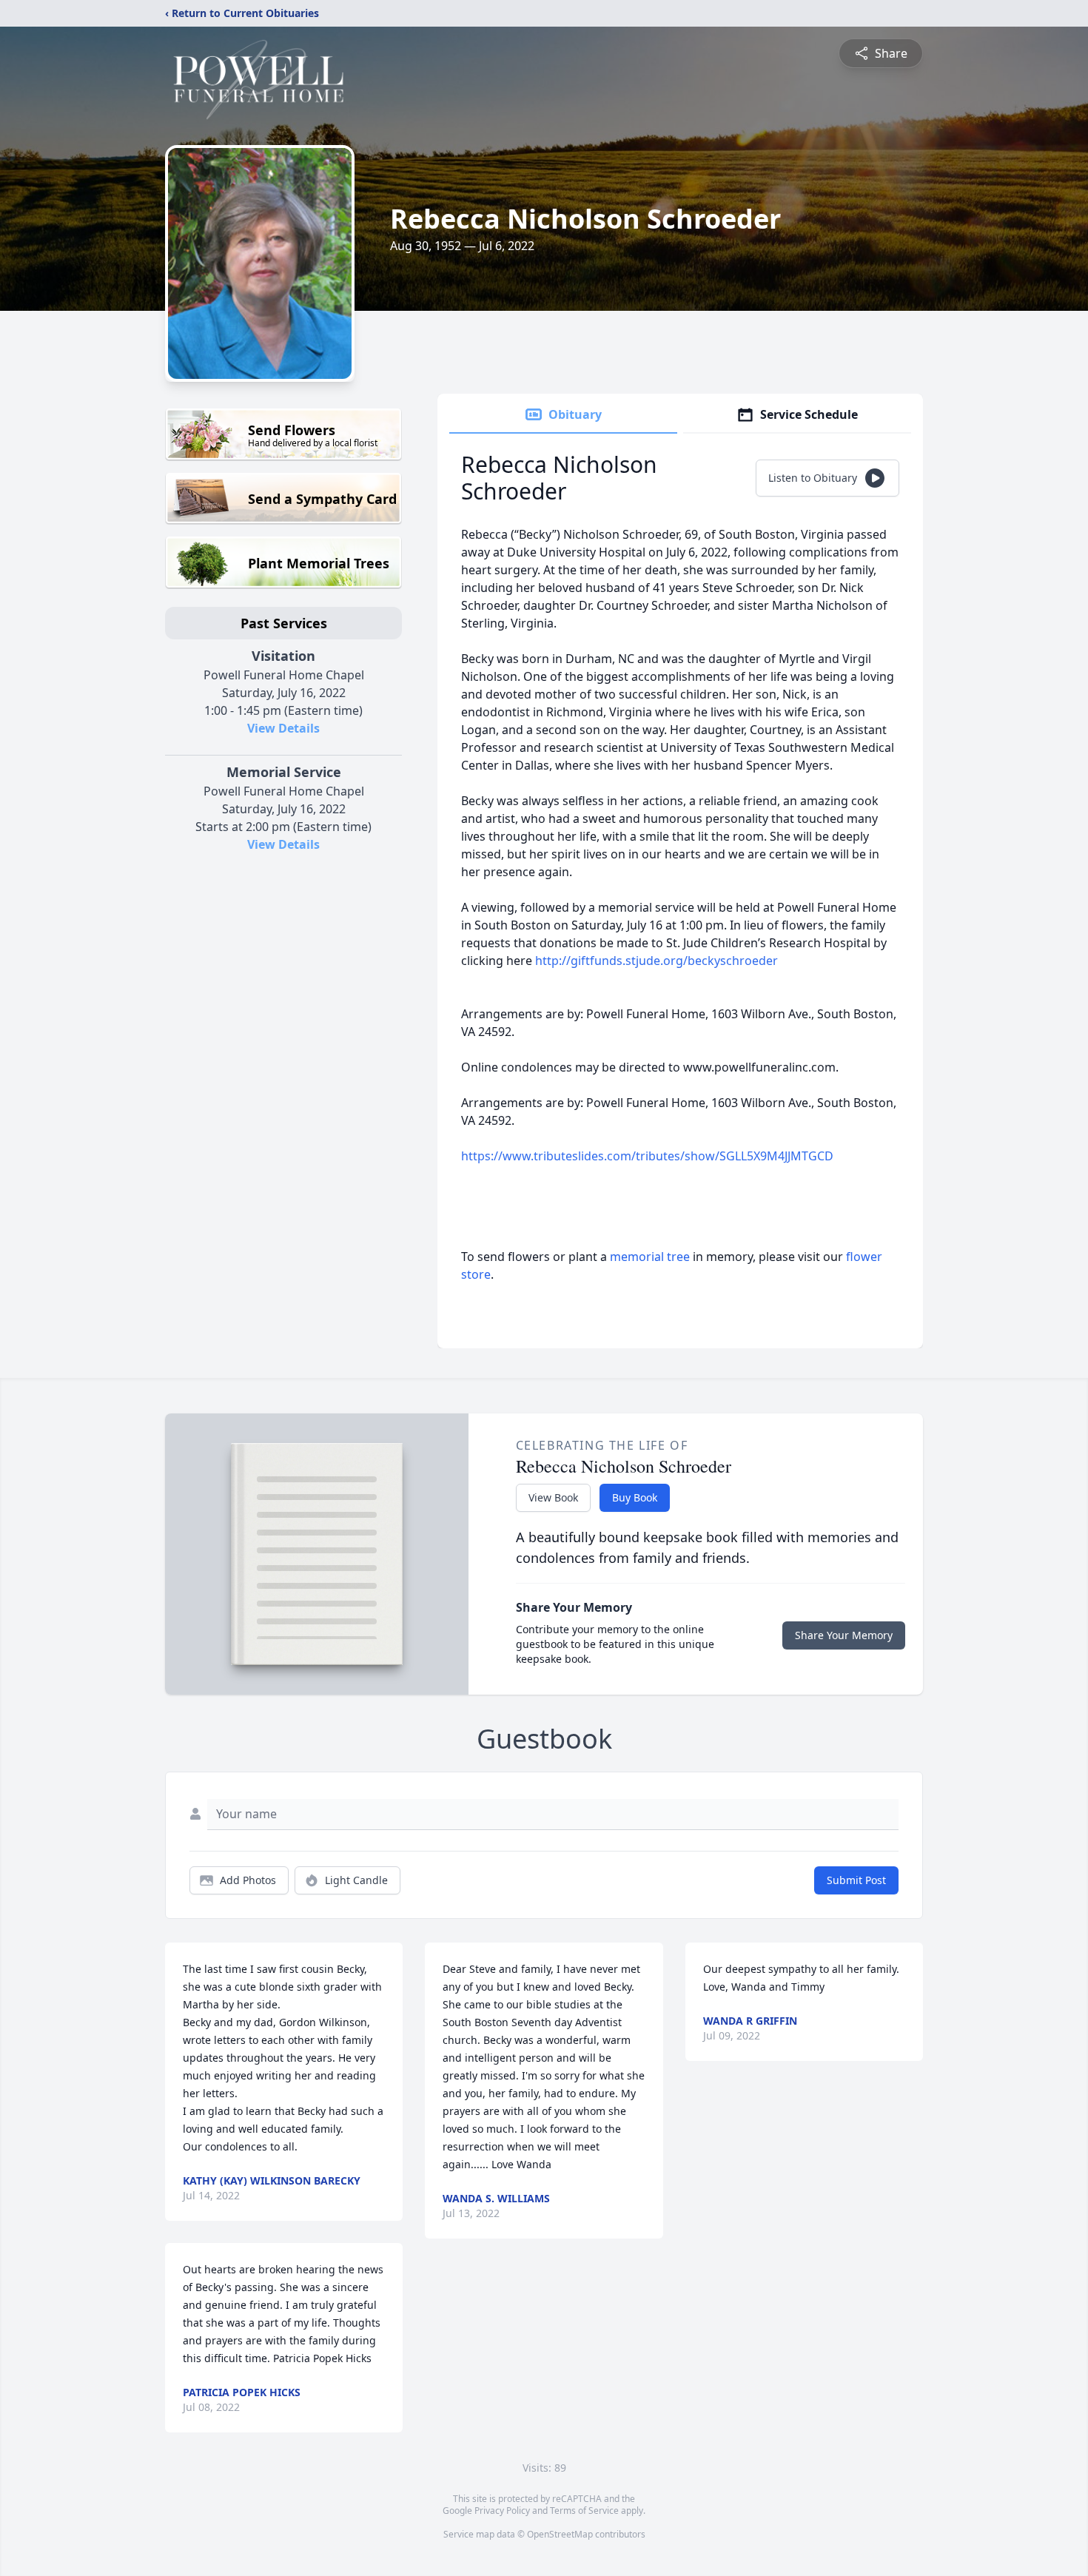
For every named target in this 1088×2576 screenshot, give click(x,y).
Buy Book (635, 1497)
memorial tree (650, 1257)
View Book (553, 1497)
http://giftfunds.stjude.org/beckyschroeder (657, 961)
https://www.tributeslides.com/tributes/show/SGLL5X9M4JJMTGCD (647, 1156)
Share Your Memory (844, 1635)
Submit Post (856, 1880)
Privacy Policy (502, 2511)
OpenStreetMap (560, 2534)
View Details (283, 728)
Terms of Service (584, 2511)
